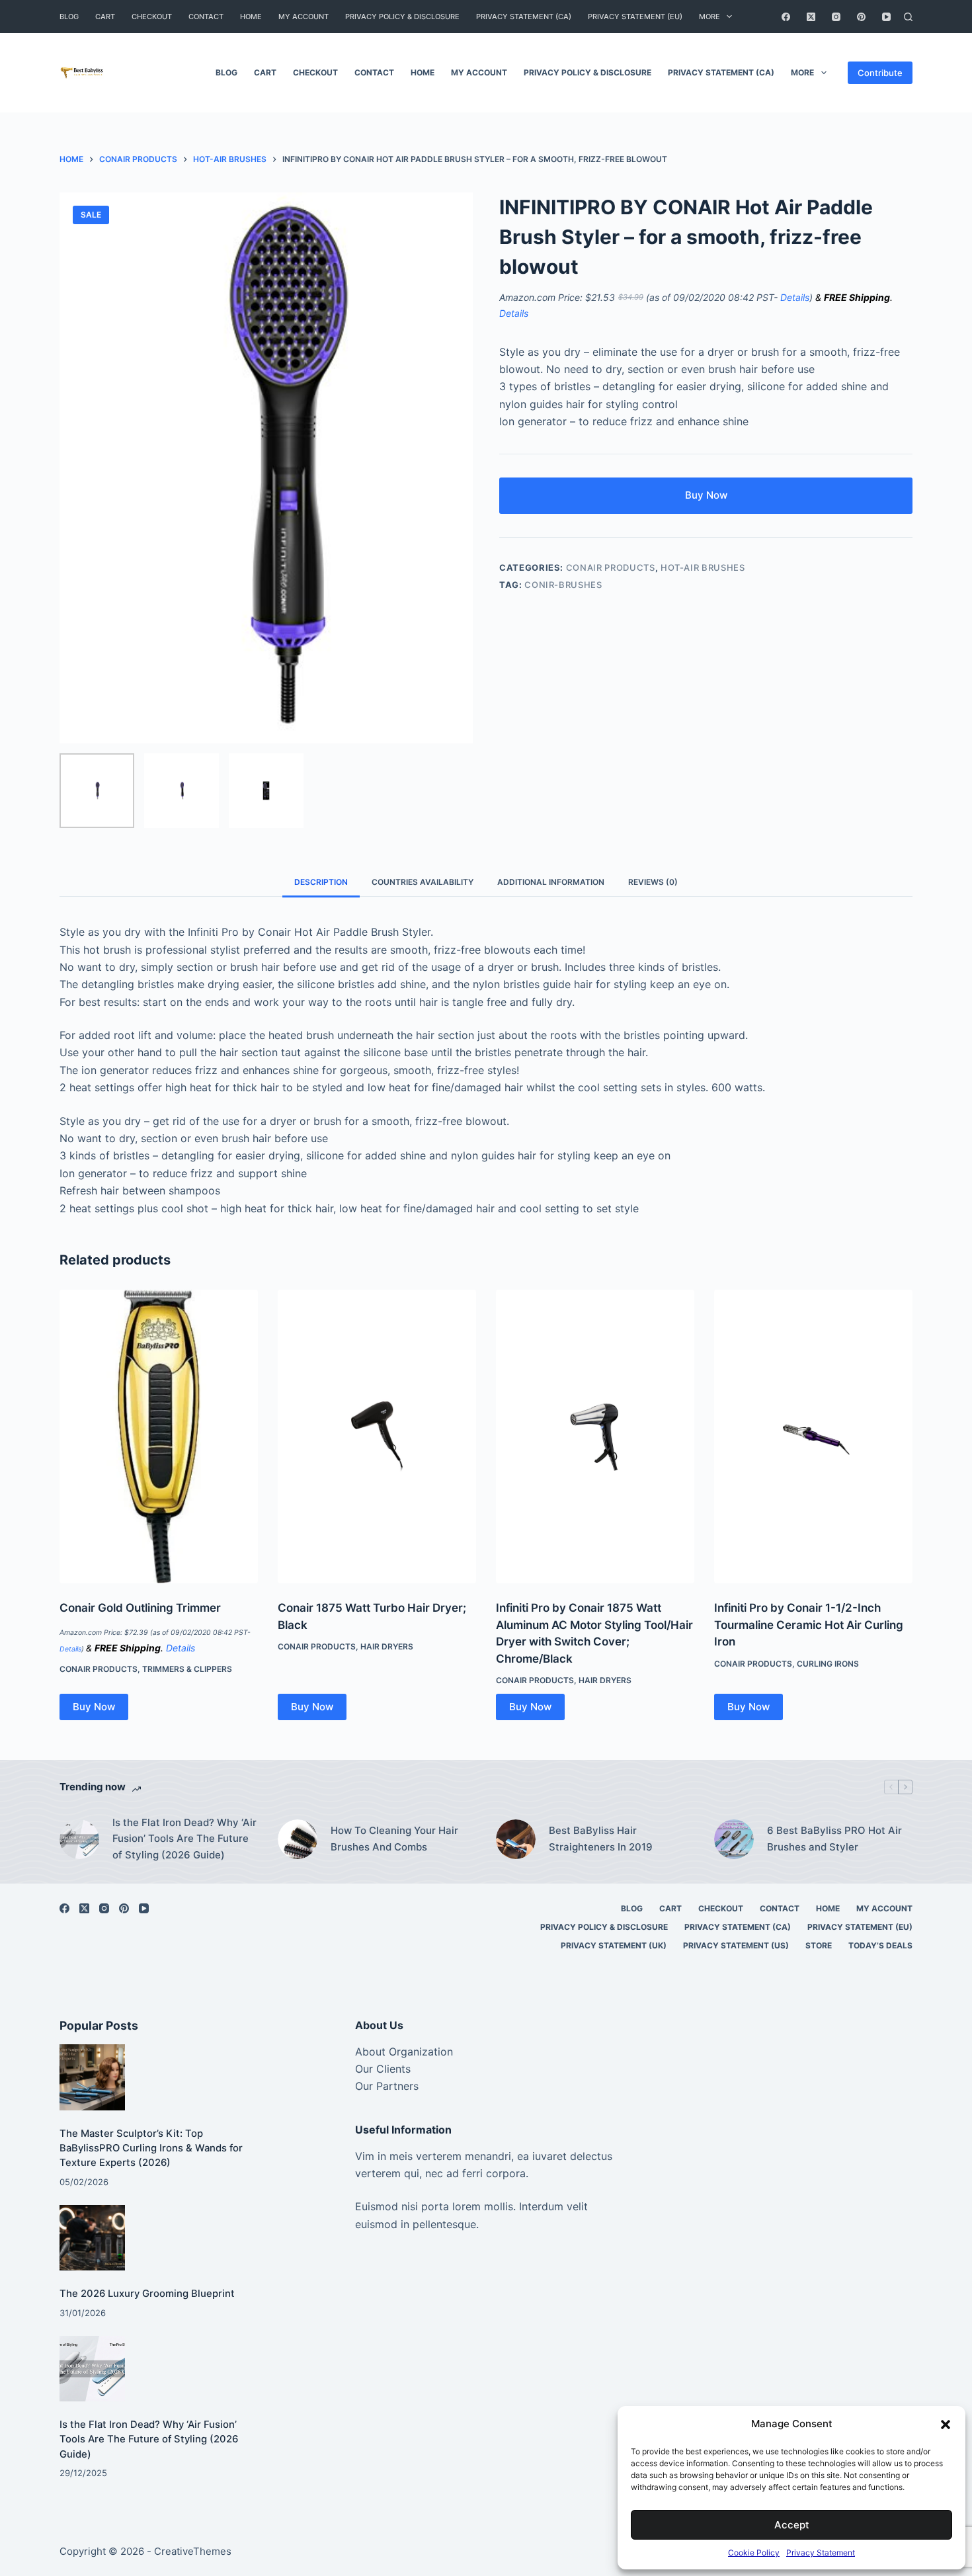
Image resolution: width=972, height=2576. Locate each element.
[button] (946, 2425)
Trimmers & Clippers (187, 1669)
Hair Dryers (387, 1646)
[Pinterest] (861, 17)
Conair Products (611, 567)
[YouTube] (886, 17)
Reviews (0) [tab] (653, 882)
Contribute (880, 73)
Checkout (152, 17)
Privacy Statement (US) (736, 1945)
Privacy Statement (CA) (524, 17)
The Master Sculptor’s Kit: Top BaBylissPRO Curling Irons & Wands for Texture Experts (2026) (151, 2148)
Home (251, 17)
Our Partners (387, 2086)
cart (105, 17)
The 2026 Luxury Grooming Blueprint (147, 2294)
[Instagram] (836, 17)
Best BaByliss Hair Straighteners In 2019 (601, 1839)
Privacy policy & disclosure (402, 17)
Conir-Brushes (563, 585)
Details (795, 297)
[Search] (908, 17)
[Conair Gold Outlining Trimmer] (159, 1436)
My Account (304, 17)
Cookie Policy (754, 2553)
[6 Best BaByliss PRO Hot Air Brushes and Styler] (734, 1839)
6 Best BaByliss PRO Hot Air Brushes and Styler (834, 1839)
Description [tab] (321, 882)
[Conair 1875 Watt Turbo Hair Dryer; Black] (377, 1436)
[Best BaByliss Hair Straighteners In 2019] (516, 1839)
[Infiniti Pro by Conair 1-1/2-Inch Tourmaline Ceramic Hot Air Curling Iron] (813, 1436)
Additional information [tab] (551, 882)
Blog (69, 17)
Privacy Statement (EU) (635, 17)
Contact (206, 17)
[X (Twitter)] (811, 17)
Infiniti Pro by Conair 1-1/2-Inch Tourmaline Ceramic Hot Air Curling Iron (809, 1625)
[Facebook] (786, 17)
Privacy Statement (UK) (614, 1945)
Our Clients (383, 2069)
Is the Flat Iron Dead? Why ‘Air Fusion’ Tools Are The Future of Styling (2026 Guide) (184, 1839)
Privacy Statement (821, 2553)
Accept (792, 2525)
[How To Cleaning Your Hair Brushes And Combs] (298, 1839)
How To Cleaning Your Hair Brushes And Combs (394, 1839)
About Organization (404, 2052)
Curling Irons (828, 1664)
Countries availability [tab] (423, 882)
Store (819, 1945)
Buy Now (706, 495)
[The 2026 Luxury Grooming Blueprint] (92, 2238)
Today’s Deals (880, 1945)
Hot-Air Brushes (703, 567)
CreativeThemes (193, 2551)
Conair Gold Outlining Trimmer (140, 1608)
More (709, 17)
